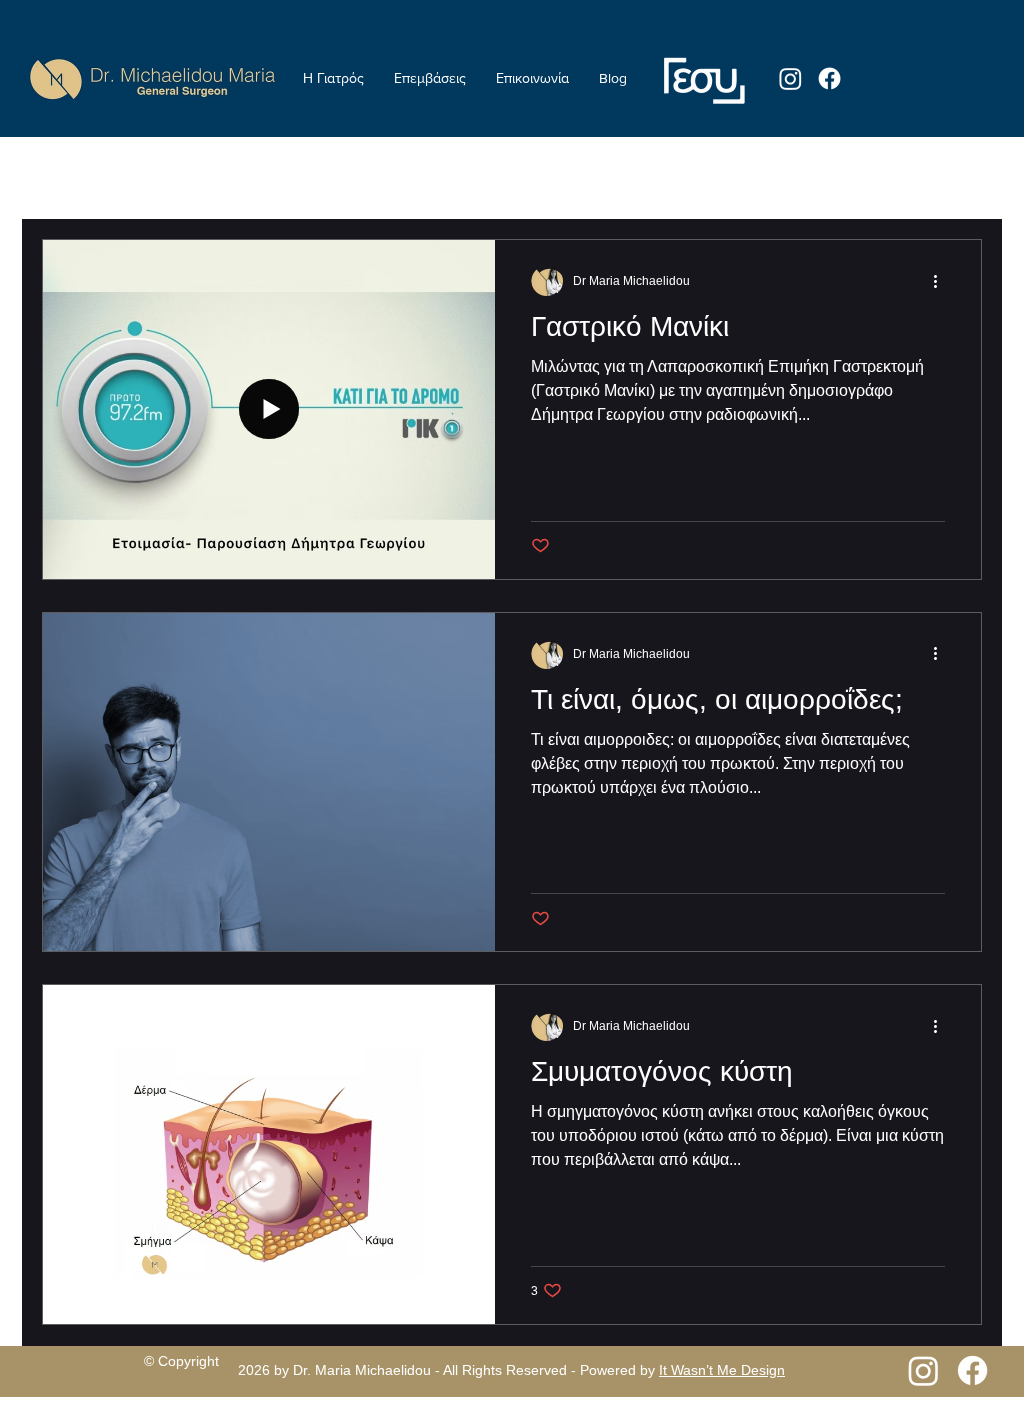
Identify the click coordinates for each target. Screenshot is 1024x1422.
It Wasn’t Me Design (722, 1370)
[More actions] (942, 281)
